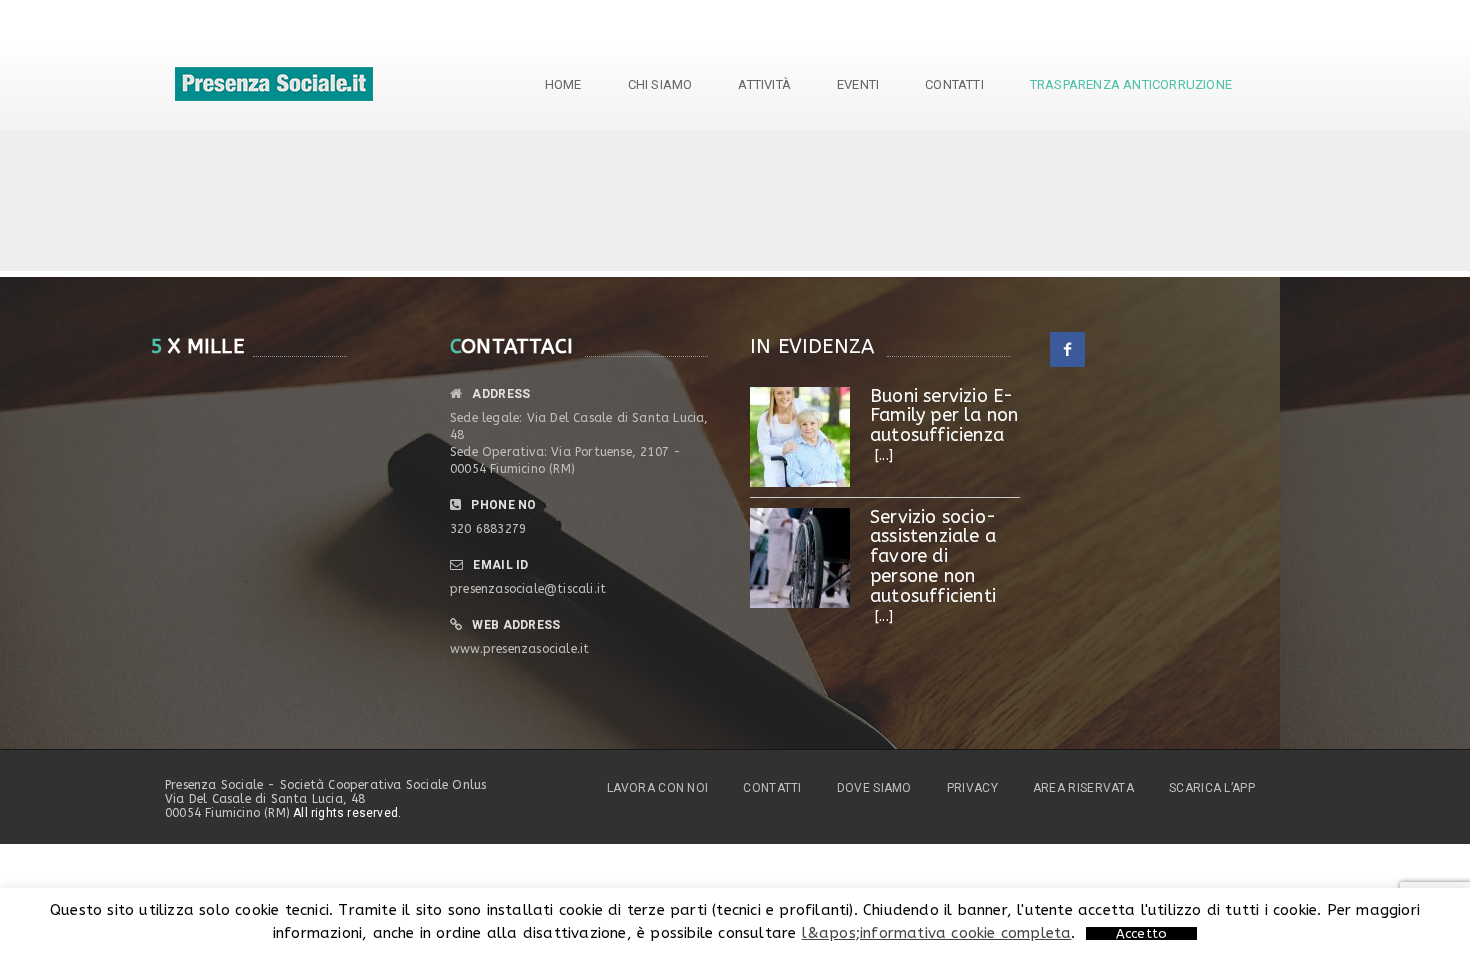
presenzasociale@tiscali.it (528, 589)
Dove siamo (874, 788)
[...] (884, 455)
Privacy (972, 788)
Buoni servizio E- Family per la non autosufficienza (944, 416)
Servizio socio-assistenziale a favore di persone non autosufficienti (933, 556)
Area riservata (1083, 788)
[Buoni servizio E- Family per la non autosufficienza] (800, 437)
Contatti (954, 84)
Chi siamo (660, 84)
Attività (764, 84)
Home (563, 84)
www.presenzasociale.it (519, 649)
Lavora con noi (657, 788)
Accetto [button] (1141, 933)
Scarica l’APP (1212, 788)
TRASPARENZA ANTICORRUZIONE (1131, 84)
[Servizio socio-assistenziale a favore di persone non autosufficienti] (800, 558)
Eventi (858, 84)
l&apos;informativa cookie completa (937, 933)
